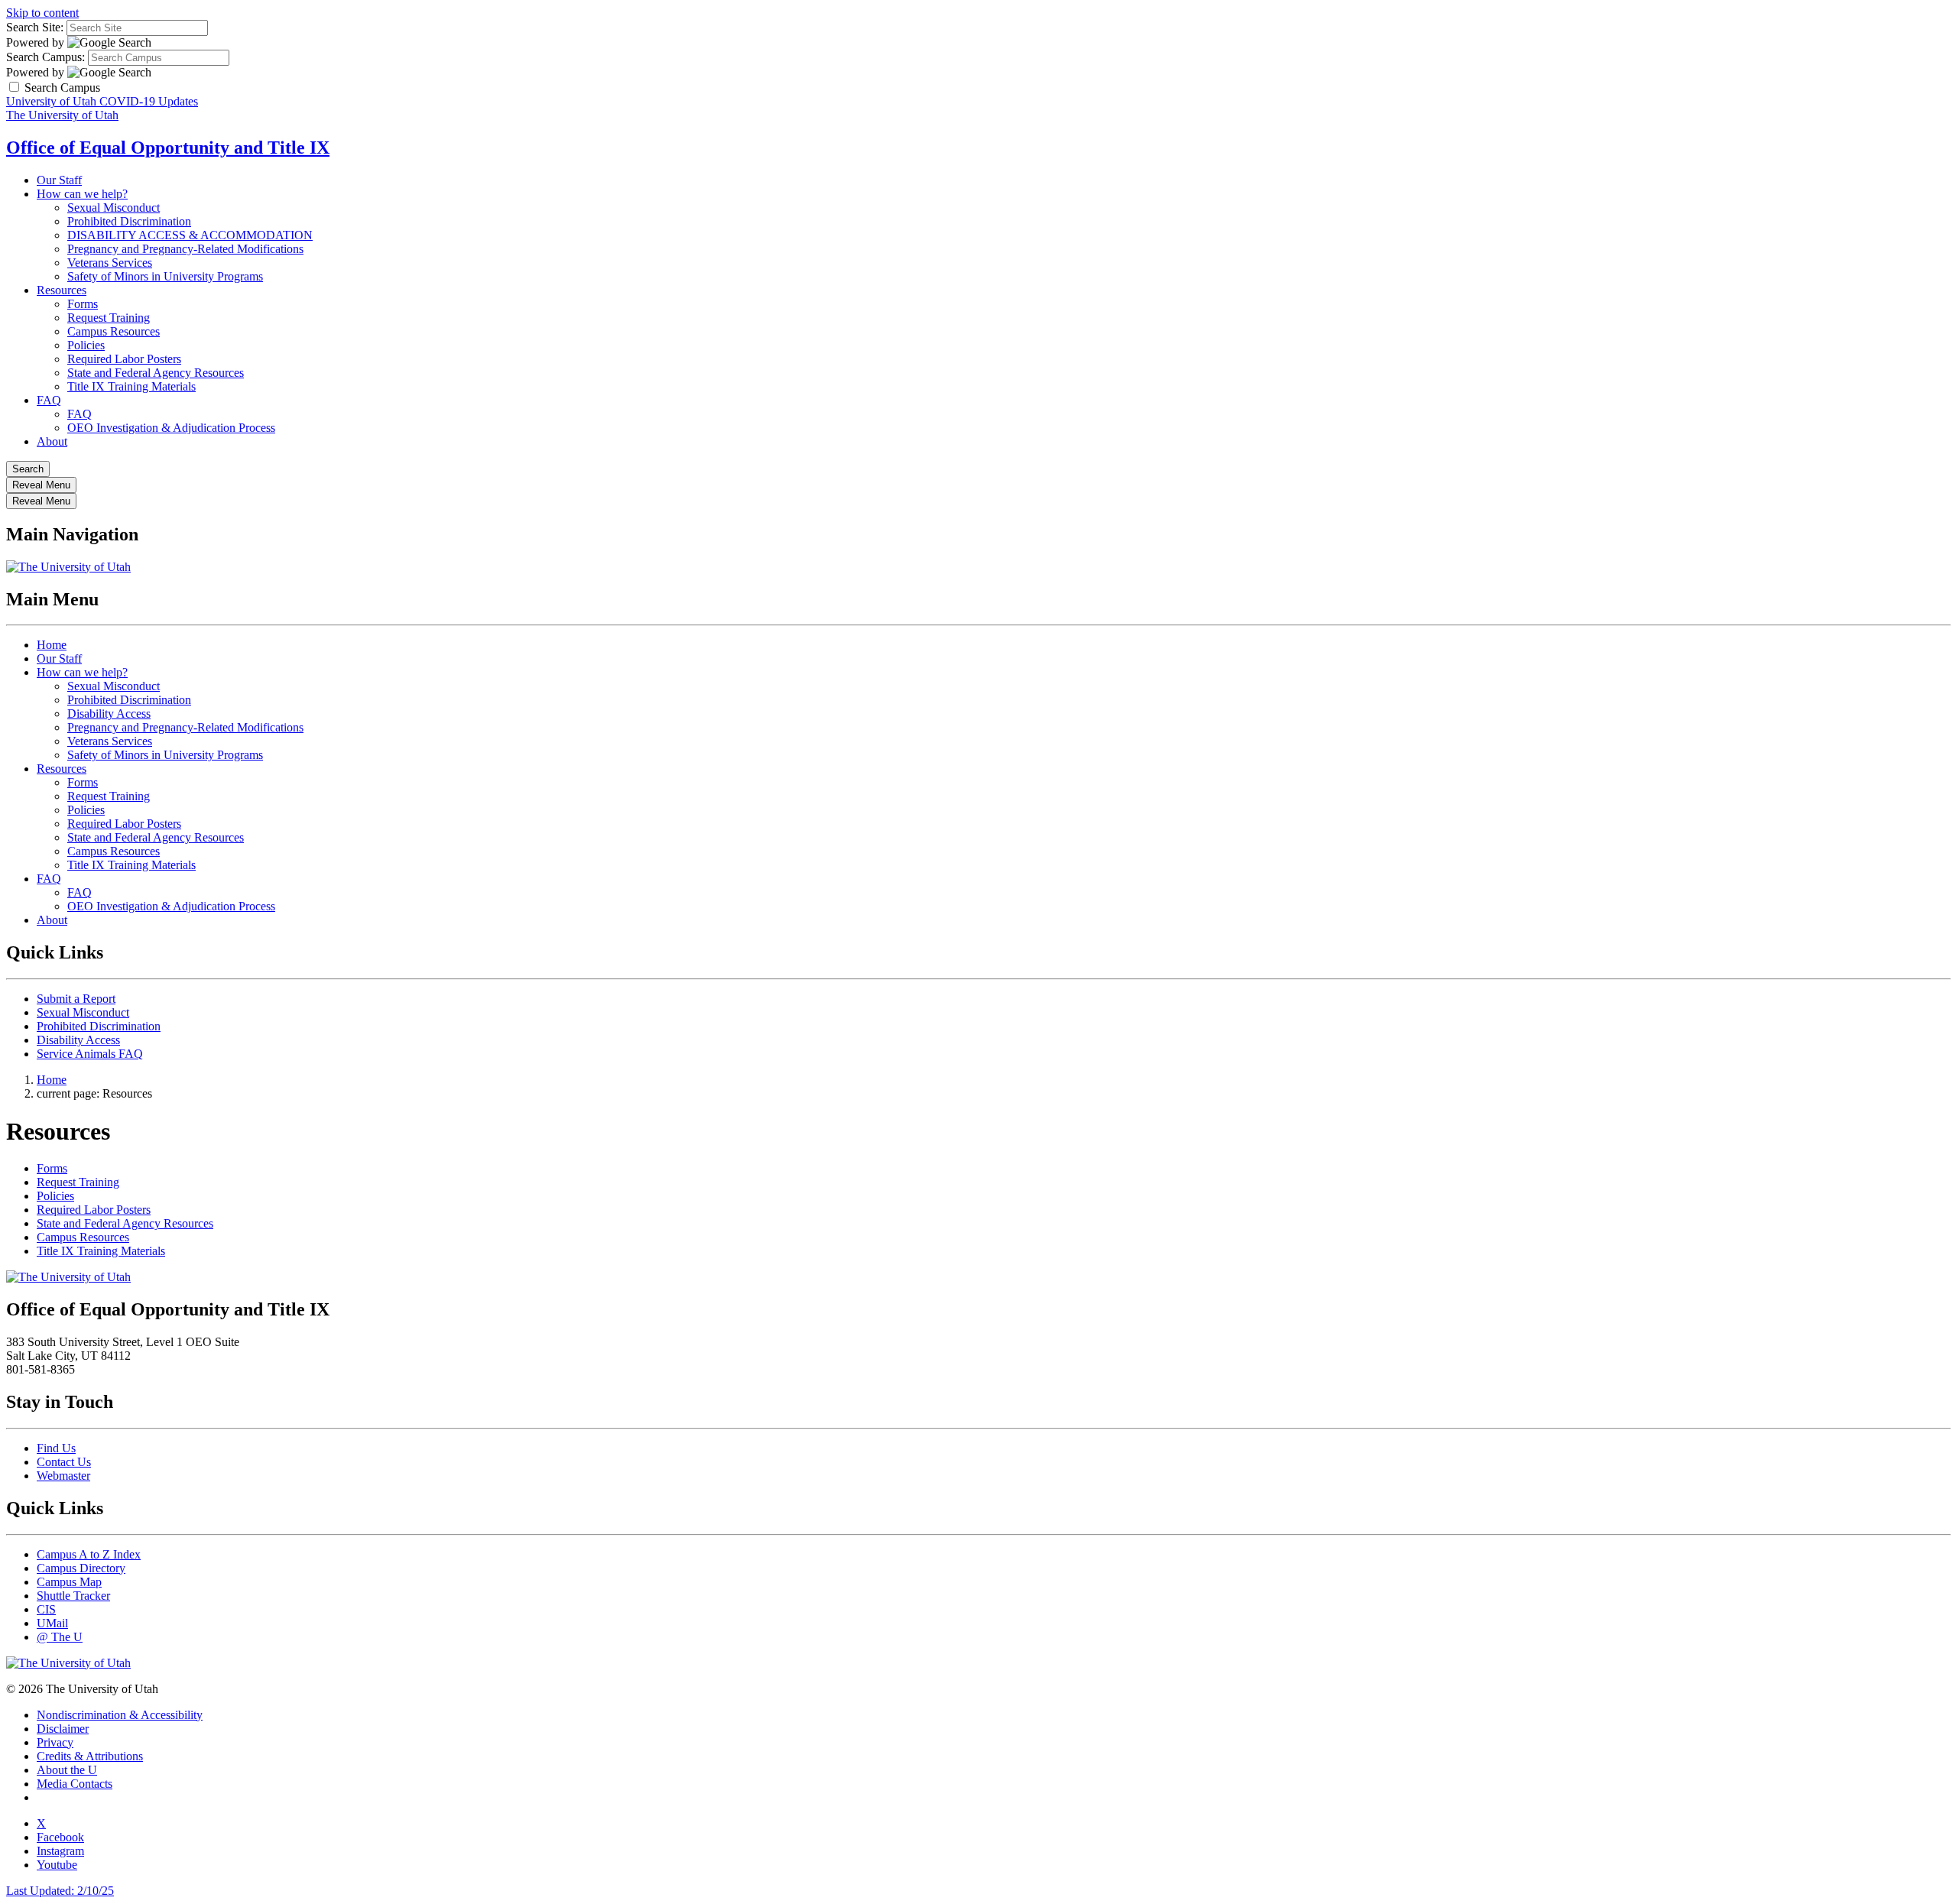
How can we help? (82, 194)
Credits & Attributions (90, 1756)
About (52, 441)
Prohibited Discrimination (129, 221)
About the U (67, 1770)
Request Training (109, 318)
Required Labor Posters (124, 359)
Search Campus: (45, 57)
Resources (62, 290)
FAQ (49, 400)
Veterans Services (110, 263)
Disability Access (109, 714)
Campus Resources (114, 331)
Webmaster (63, 1476)
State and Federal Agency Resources (156, 373)
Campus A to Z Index (89, 1554)
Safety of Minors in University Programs (165, 276)
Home (52, 645)
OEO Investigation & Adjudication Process (171, 428)
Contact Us (64, 1462)
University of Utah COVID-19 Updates (102, 101)
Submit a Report (76, 999)
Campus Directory (81, 1568)
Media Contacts (75, 1784)
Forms (83, 304)
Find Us (56, 1448)
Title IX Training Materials (131, 386)
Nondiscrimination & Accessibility (120, 1715)
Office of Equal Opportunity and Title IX (168, 148)
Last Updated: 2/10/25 (60, 1891)
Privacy (55, 1742)
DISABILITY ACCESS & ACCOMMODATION (190, 235)
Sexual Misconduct (114, 208)
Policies (86, 345)
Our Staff (59, 180)
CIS (46, 1609)
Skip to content (42, 13)
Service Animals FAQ (90, 1054)
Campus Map (69, 1582)
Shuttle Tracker (73, 1596)
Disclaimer (63, 1729)
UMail (52, 1623)
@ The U (60, 1637)
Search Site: (35, 27)
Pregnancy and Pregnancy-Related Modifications (185, 249)
